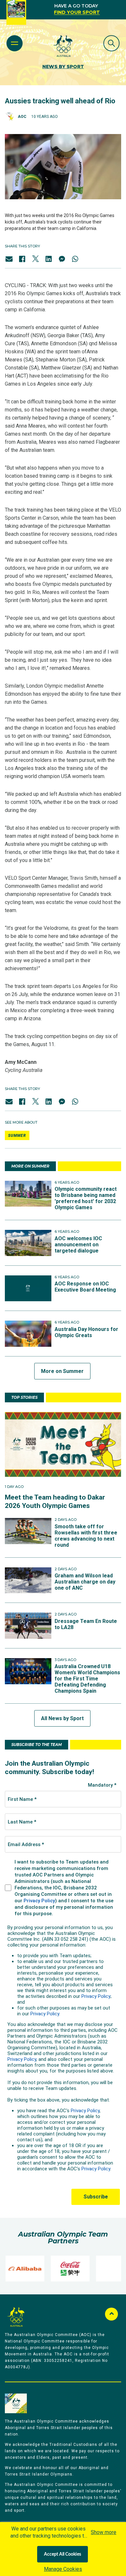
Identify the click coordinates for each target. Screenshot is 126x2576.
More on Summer (62, 1371)
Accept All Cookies (63, 2554)
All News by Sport (62, 1718)
